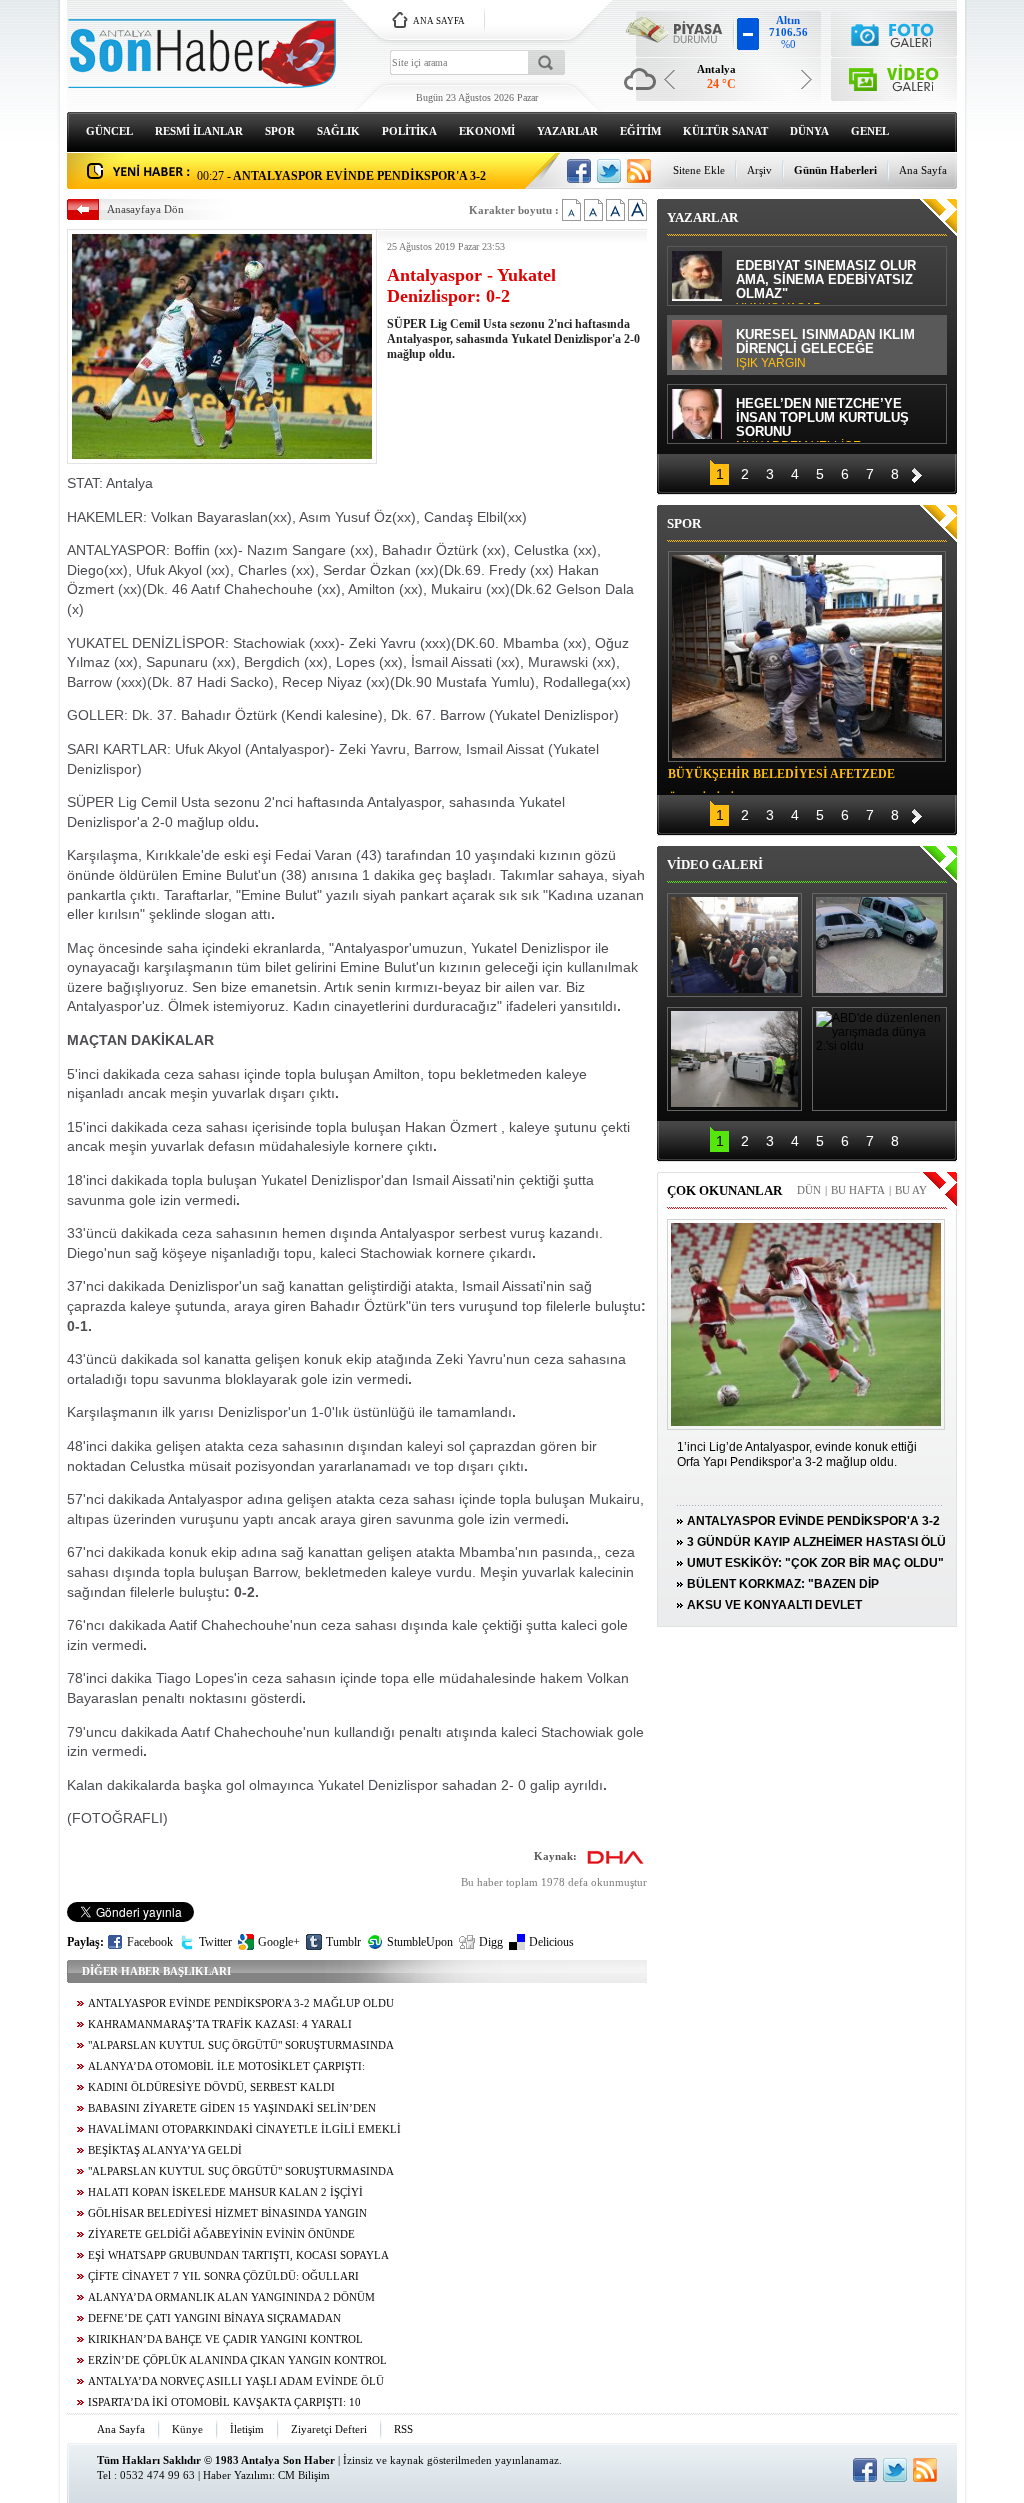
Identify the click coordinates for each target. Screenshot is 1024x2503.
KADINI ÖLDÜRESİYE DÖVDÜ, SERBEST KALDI (211, 2087)
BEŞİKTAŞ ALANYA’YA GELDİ (165, 2150)
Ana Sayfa (923, 170)
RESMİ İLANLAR (199, 131)
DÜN (809, 1190)
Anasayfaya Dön (145, 209)
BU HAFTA (858, 1190)
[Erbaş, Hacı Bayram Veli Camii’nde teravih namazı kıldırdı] (734, 945)
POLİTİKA (409, 131)
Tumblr (343, 1942)
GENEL (870, 131)
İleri (917, 472)
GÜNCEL (109, 131)
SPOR (280, 131)
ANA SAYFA (439, 21)
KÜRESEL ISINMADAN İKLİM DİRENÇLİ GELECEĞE (825, 349)
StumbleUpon (420, 1942)
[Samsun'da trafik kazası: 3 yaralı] (734, 1059)
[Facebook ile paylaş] (579, 171)
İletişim (247, 2429)
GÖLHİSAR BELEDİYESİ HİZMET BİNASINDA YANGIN (227, 2213)
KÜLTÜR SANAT (725, 131)
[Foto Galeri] (894, 32)
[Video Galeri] (894, 75)
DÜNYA (809, 131)
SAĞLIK (338, 131)
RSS (403, 2429)
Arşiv (759, 170)
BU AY (911, 1190)
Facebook (150, 1942)
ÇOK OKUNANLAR (724, 1190)
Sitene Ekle (699, 170)
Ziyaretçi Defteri (329, 2429)
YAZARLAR (567, 131)
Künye (187, 2429)
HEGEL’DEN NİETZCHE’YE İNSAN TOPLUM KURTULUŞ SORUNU (822, 419)
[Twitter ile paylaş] (609, 171)
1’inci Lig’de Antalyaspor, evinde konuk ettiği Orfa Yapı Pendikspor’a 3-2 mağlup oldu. (797, 1454)
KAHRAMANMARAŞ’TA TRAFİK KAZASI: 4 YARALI (220, 2024)
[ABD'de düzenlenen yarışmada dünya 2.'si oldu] (879, 1059)
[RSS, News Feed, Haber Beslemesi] (639, 171)
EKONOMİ (487, 131)
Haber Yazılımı (237, 2475)
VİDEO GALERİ (715, 864)
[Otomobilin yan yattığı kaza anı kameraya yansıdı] (879, 945)
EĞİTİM (640, 131)
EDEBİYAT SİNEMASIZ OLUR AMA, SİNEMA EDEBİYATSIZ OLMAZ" (826, 281)
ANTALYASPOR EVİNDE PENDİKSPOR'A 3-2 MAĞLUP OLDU (241, 2003)
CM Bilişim (304, 2475)
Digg (491, 1942)
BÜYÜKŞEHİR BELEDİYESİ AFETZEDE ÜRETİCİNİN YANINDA (781, 777)
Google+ (279, 1942)
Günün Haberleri (835, 170)
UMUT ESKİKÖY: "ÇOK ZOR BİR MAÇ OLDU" (815, 1563)
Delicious (551, 1942)
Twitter (215, 1942)
